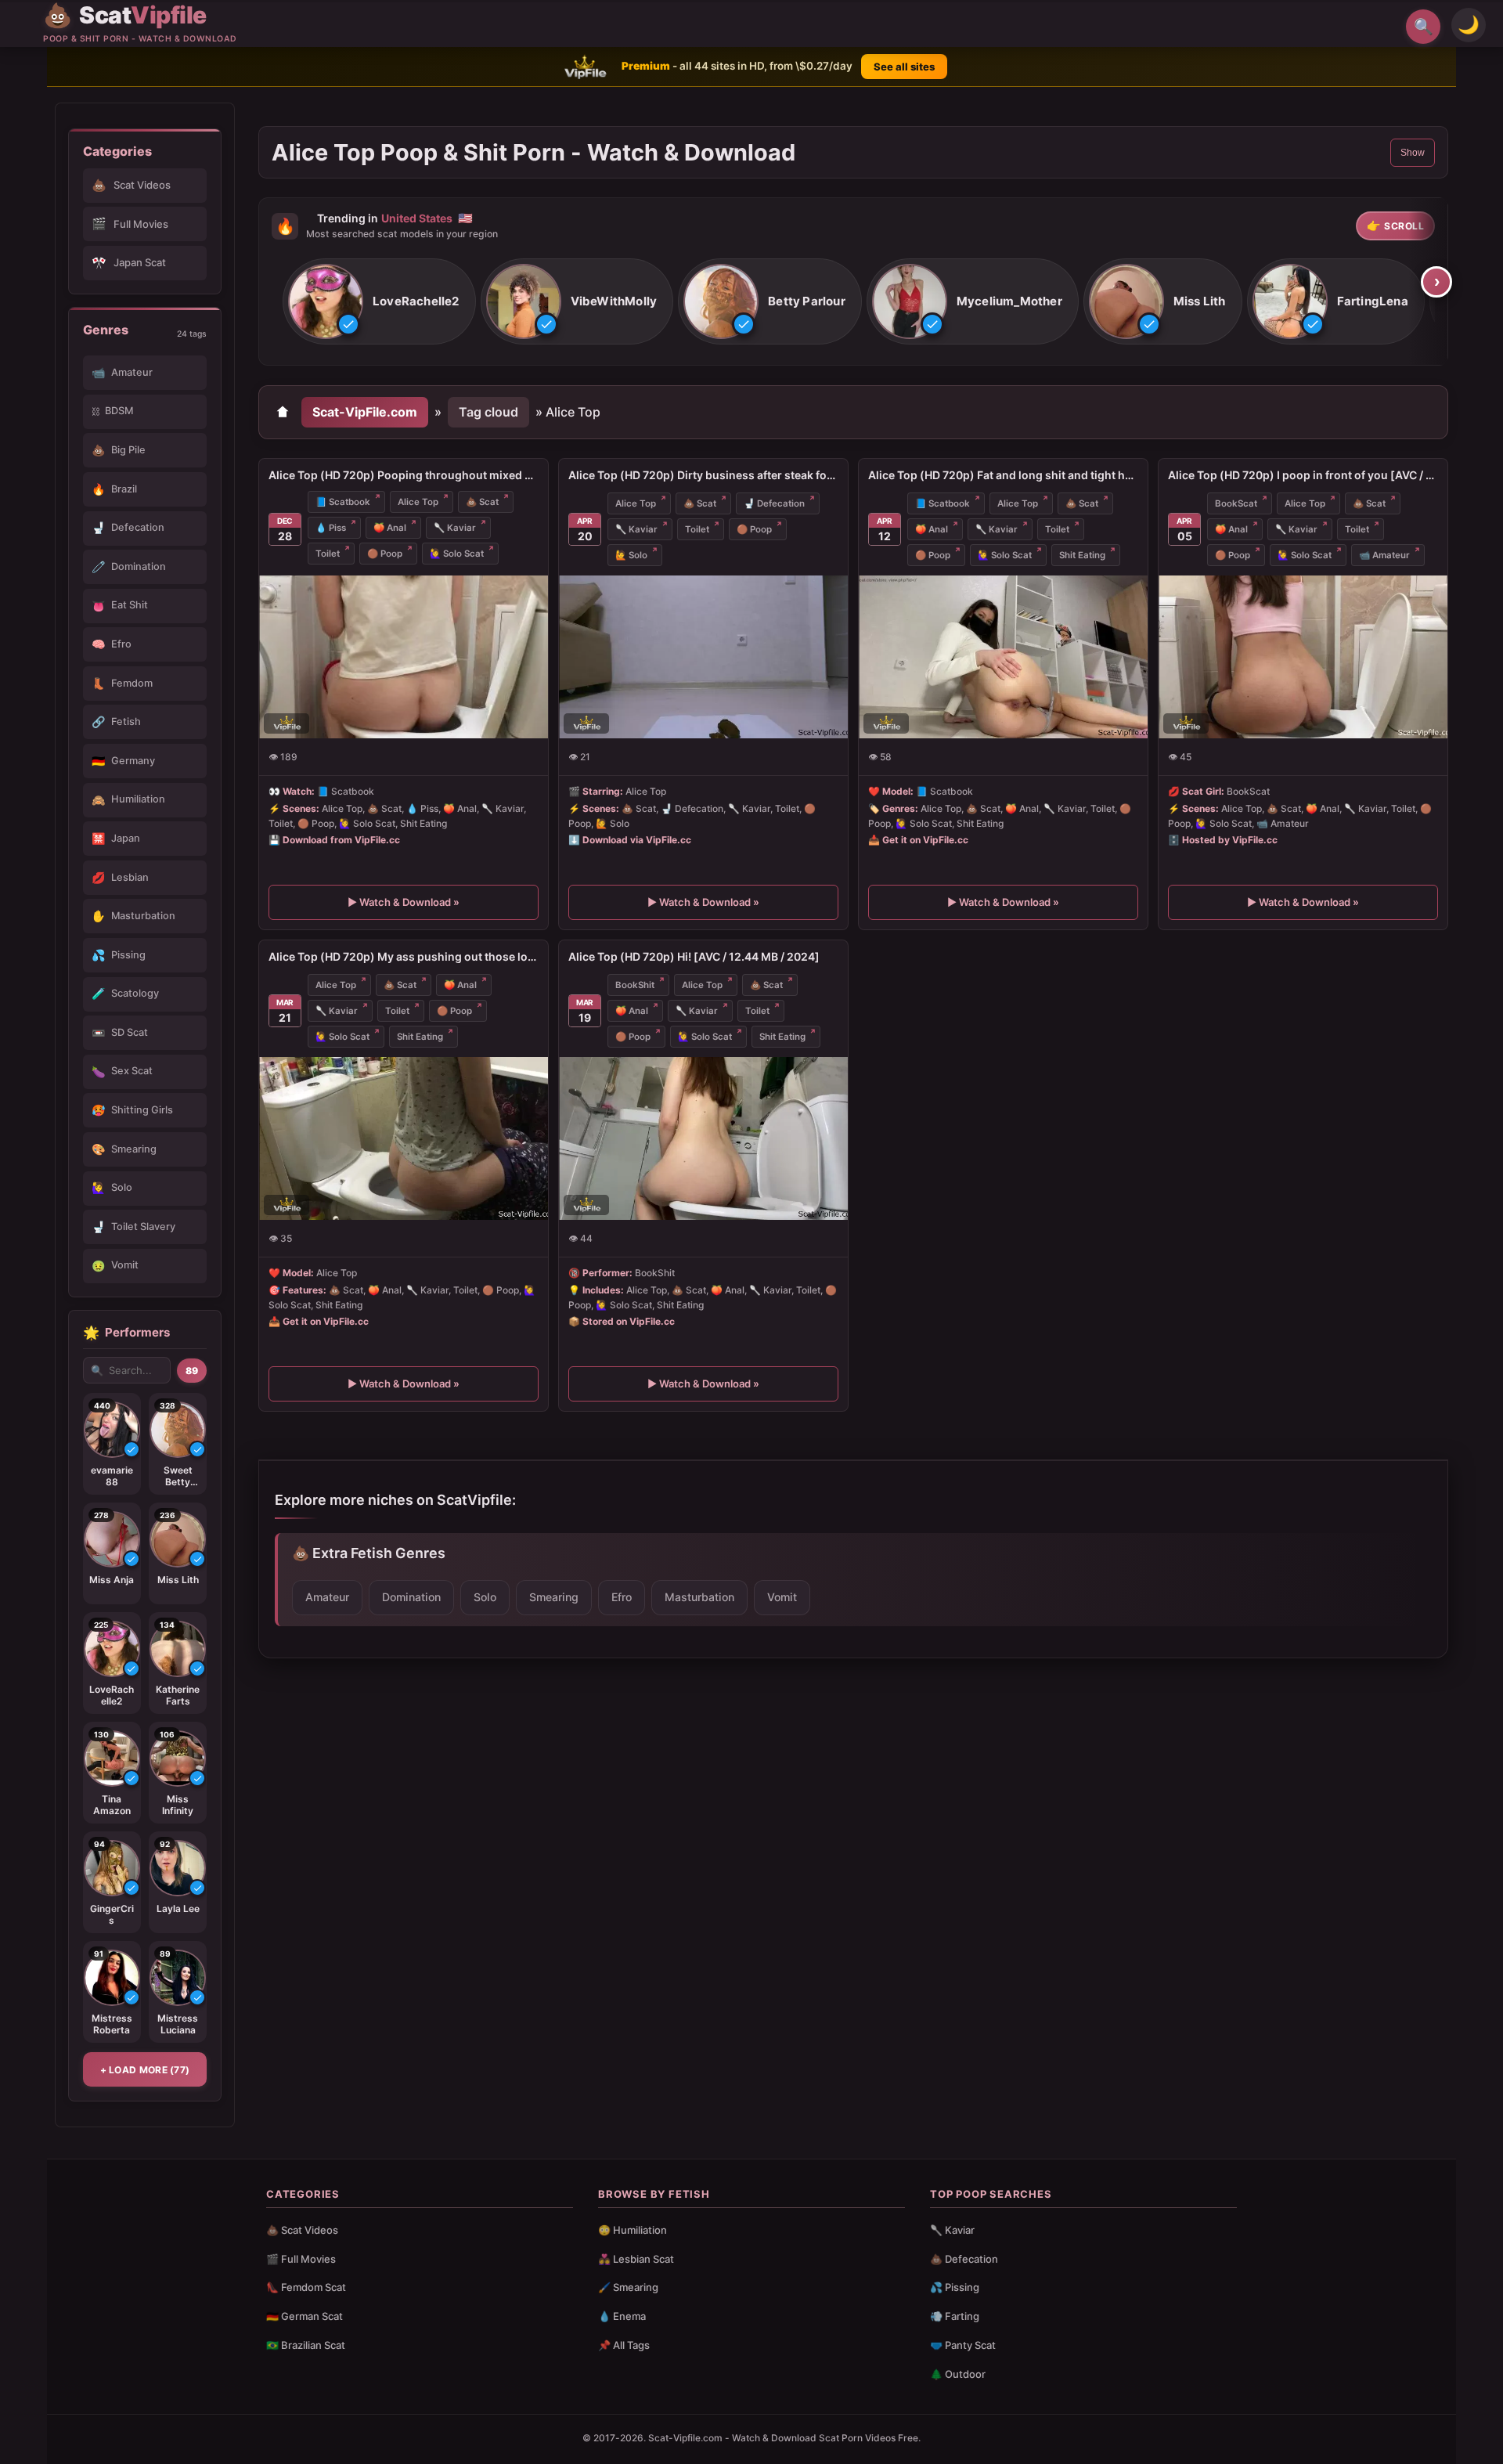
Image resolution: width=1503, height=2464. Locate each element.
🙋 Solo (631, 555)
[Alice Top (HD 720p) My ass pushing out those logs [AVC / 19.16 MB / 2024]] (404, 1138)
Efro (622, 1597)
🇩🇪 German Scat (305, 2316)
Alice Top (418, 502)
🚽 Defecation (774, 503)
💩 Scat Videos (302, 2230)
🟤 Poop (385, 554)
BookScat (1236, 503)
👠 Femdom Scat (306, 2287)
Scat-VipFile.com (365, 412)
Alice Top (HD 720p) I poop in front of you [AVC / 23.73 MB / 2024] (1303, 475)
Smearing (554, 1597)
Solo (485, 1597)
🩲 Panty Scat (963, 2345)
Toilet (328, 554)
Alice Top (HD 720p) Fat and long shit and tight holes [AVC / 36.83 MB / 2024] (1003, 475)
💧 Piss (331, 528)
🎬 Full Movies (301, 2259)
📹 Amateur (1384, 555)
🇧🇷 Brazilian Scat (306, 2345)
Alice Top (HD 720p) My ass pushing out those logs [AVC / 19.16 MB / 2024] (404, 956)
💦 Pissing (955, 2287)
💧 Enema (622, 2316)
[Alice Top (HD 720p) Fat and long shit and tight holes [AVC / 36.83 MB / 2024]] (1003, 657)
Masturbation (699, 1597)
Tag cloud (488, 412)
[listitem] (379, 302)
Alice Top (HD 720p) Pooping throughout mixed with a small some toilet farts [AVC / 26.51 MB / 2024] (404, 475)
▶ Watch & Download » (404, 903)
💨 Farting (955, 2316)
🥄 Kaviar (455, 528)
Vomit (782, 1597)
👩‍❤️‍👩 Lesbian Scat (636, 2259)
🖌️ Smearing (628, 2287)
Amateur (327, 1597)
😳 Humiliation (633, 2230)
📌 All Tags (624, 2345)
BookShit (635, 985)
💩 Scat (482, 502)
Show (1413, 153)
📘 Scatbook (343, 502)
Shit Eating (1082, 555)
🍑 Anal (390, 528)
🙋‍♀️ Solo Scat (457, 554)
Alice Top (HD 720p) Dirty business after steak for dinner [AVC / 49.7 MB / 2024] (703, 475)
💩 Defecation (964, 2259)
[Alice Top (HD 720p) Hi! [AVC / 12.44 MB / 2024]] (703, 1138)
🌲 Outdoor (958, 2374)
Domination (411, 1597)
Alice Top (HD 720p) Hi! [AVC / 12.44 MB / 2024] (694, 956)
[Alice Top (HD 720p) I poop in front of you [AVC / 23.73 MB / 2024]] (1303, 657)
